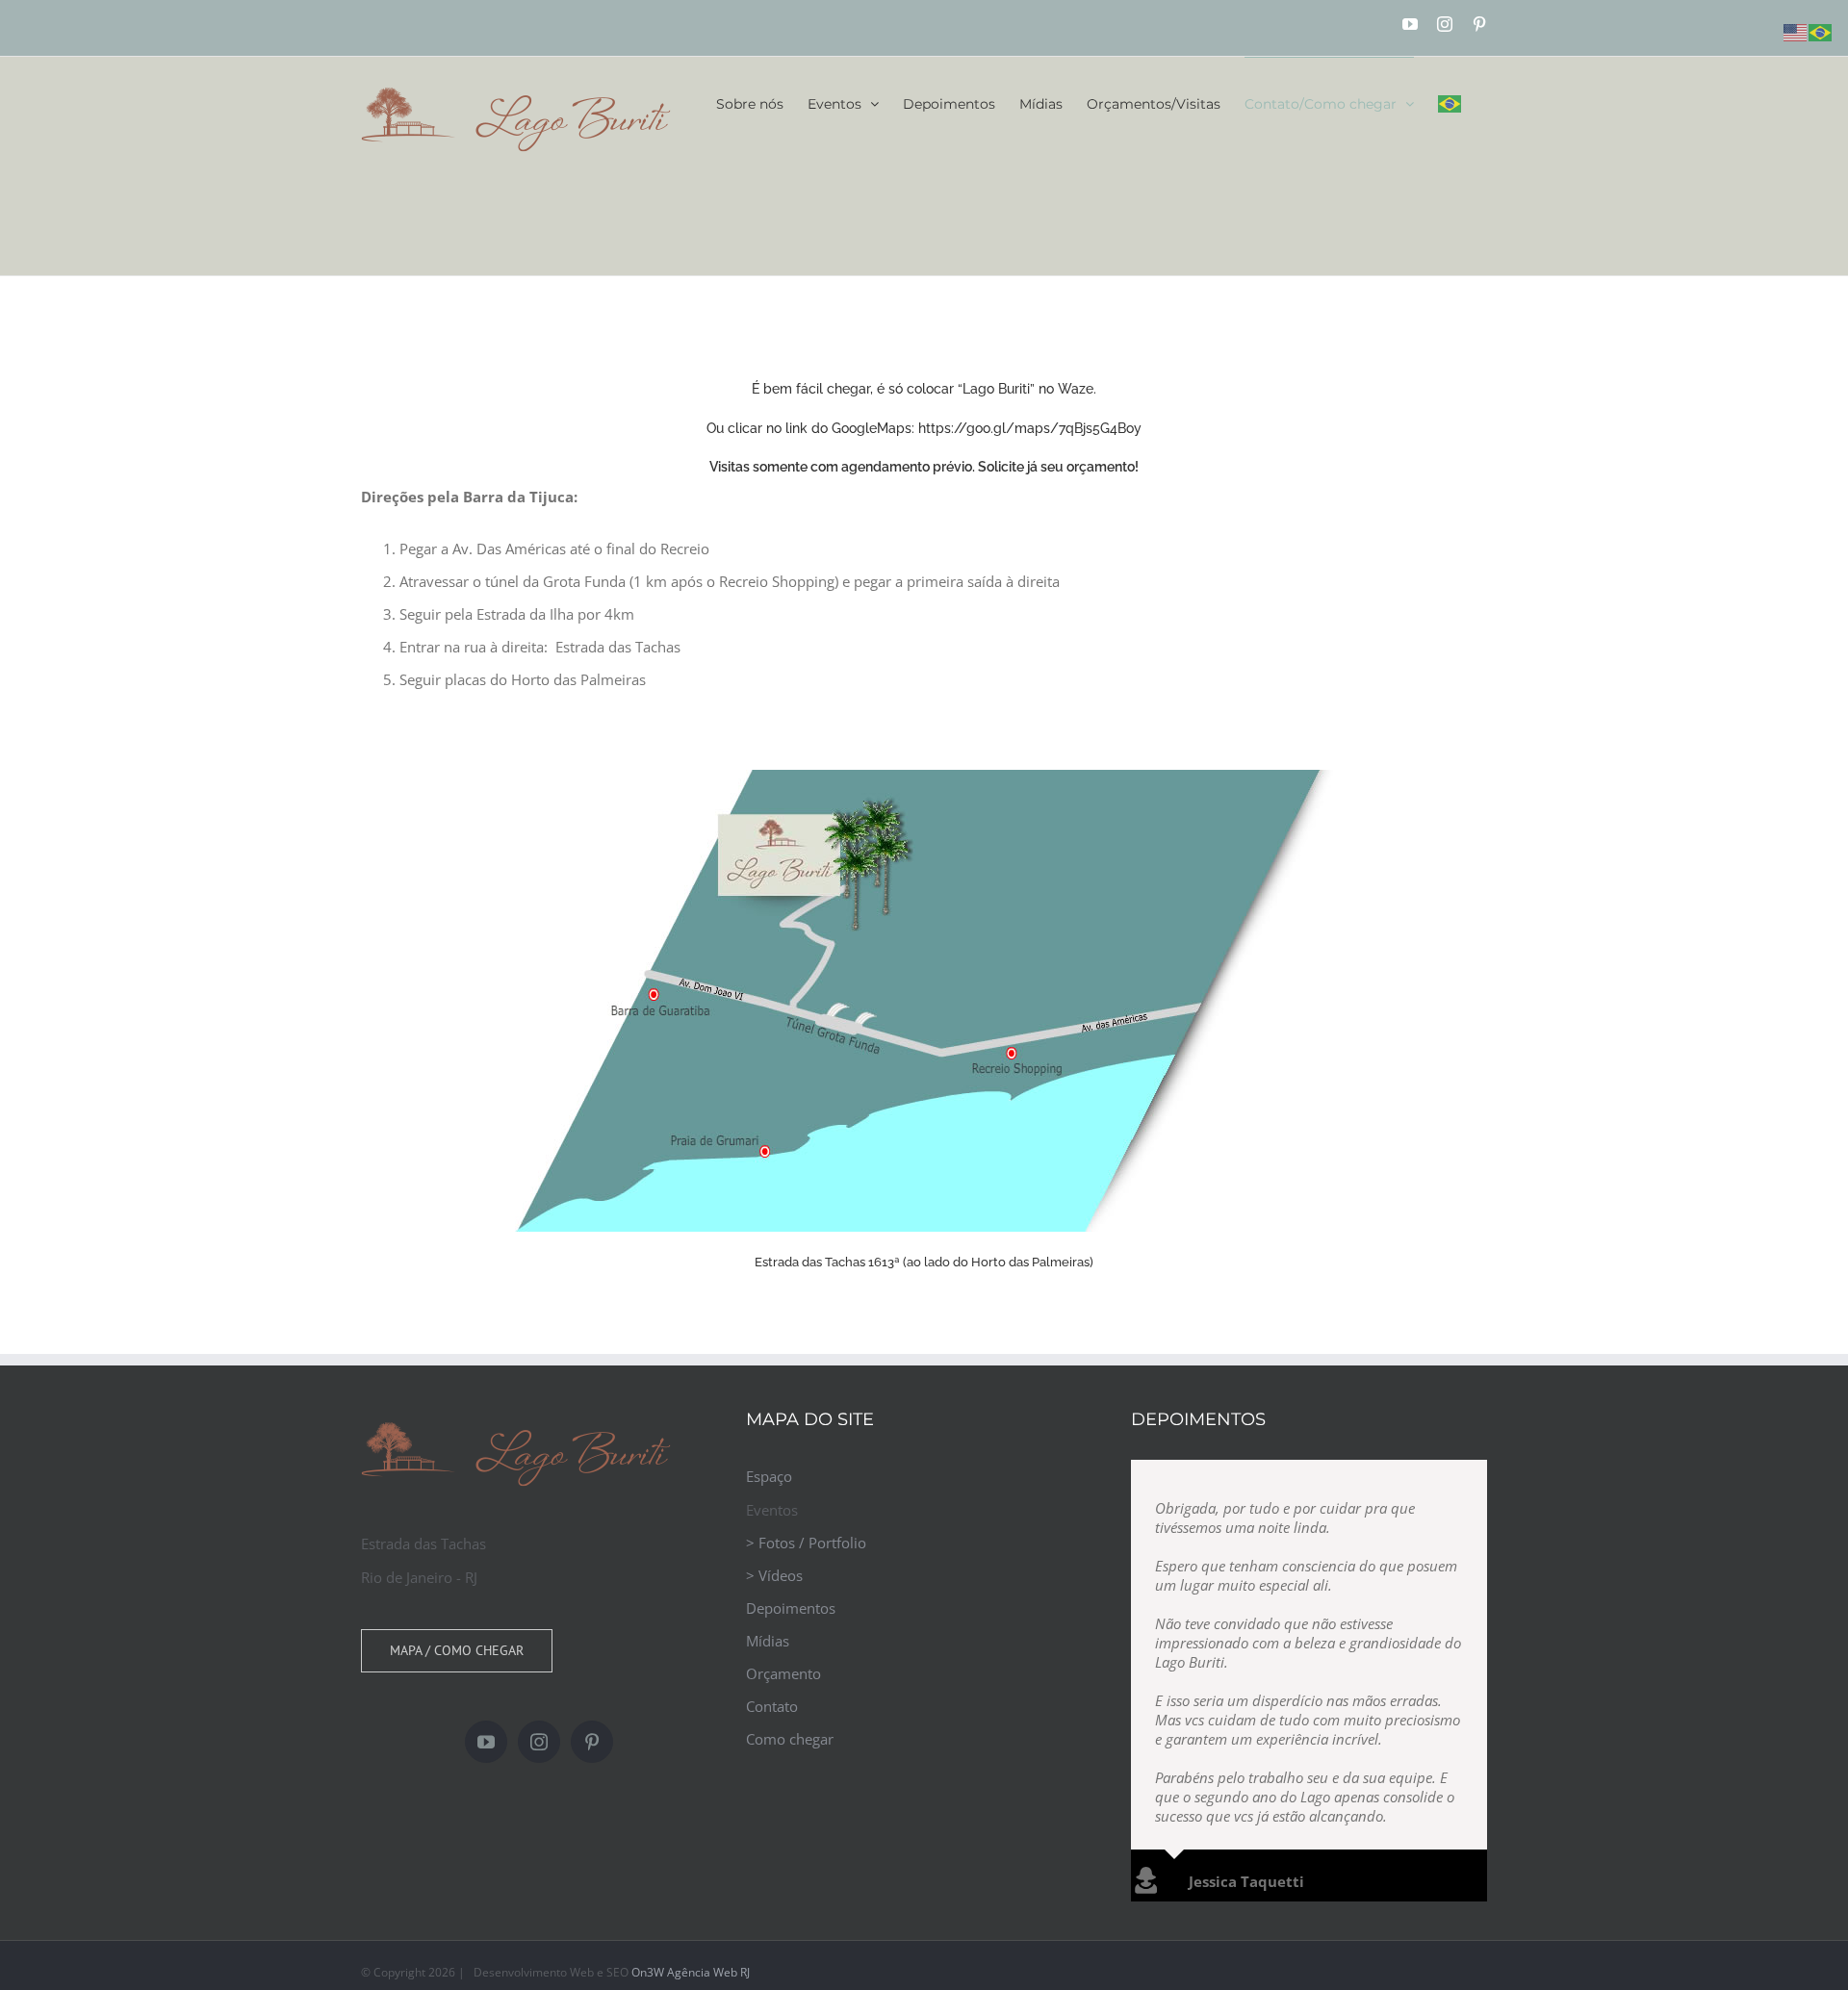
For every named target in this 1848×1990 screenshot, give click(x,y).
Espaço (769, 1476)
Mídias (768, 1641)
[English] (1796, 31)
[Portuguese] (1450, 103)
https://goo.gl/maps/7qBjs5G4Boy (1030, 428)
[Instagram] (539, 1742)
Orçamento (783, 1673)
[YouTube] (486, 1742)
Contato (772, 1706)
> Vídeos (774, 1575)
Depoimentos (791, 1608)
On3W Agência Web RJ (691, 1858)
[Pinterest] (592, 1742)
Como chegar (790, 1739)
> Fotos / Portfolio (806, 1543)
